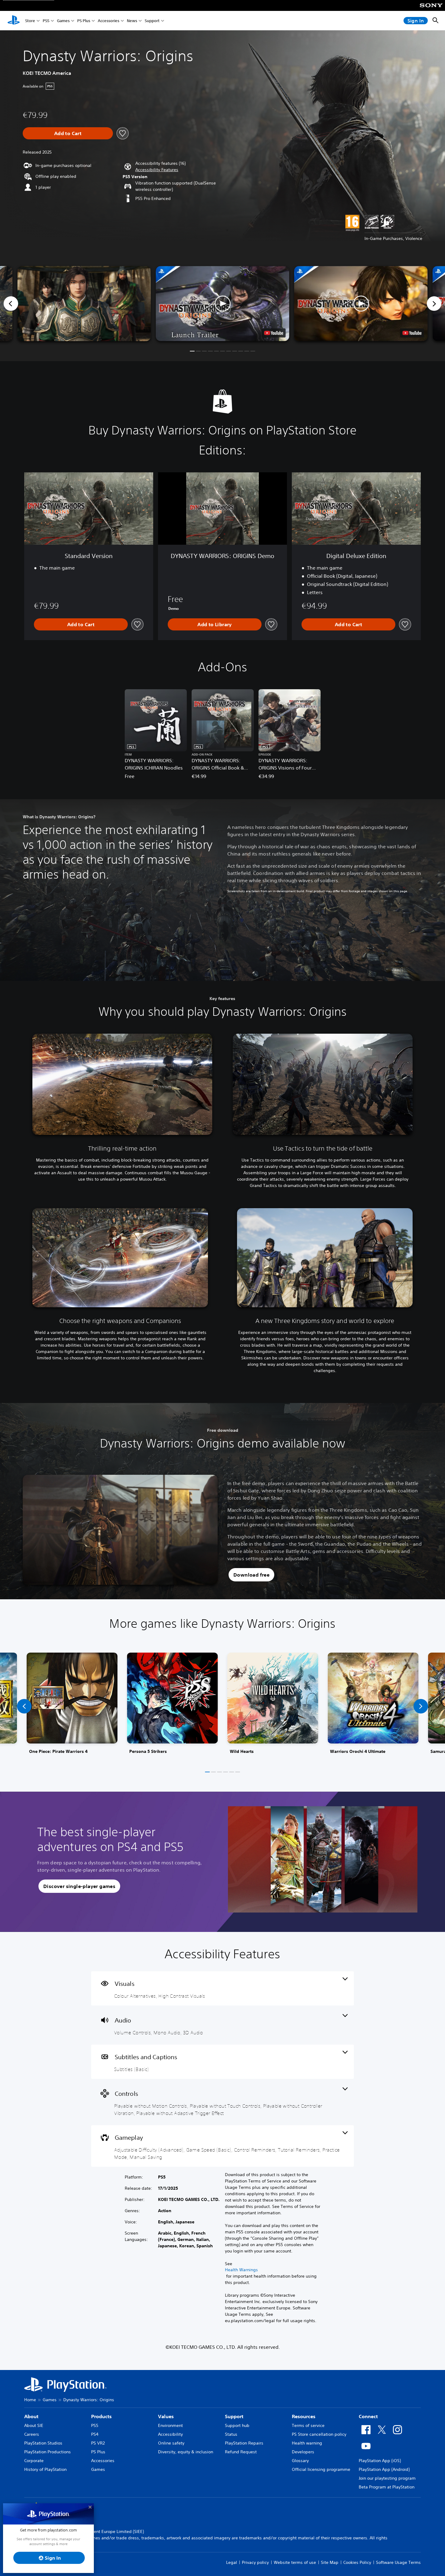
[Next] (434, 304)
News (132, 21)
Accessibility (170, 2434)
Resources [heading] (304, 2416)
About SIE (34, 2425)
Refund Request (241, 2452)
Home (30, 2400)
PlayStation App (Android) (384, 2469)
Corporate (34, 2461)
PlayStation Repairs (244, 2443)
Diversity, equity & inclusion (186, 2452)
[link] (72, 1706)
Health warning (307, 2443)
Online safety (171, 2443)
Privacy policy (255, 2562)
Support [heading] (234, 2416)
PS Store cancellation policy (319, 2434)
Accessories (109, 21)
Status (231, 2434)
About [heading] (31, 2416)
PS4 (95, 2434)
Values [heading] (166, 2416)
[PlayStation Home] (14, 21)
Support (152, 21)
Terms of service (308, 2425)
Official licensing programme (321, 2469)
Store (30, 21)
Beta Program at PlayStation (387, 2487)
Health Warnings (241, 2270)
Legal (232, 2562)
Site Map (330, 2562)
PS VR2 (98, 2443)
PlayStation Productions (48, 2452)
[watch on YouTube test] (274, 333)
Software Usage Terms (398, 2562)
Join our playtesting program (387, 2478)
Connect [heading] (368, 2416)
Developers (303, 2452)
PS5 (46, 21)
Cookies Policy (357, 2562)
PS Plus (84, 21)
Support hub (237, 2425)
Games (63, 21)
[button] (157, 170)
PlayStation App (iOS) (380, 2461)
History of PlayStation (45, 2469)
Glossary (300, 2461)
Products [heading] (101, 2416)
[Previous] (11, 304)
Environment (170, 2425)
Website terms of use (295, 2562)
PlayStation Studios (43, 2443)
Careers (32, 2434)
